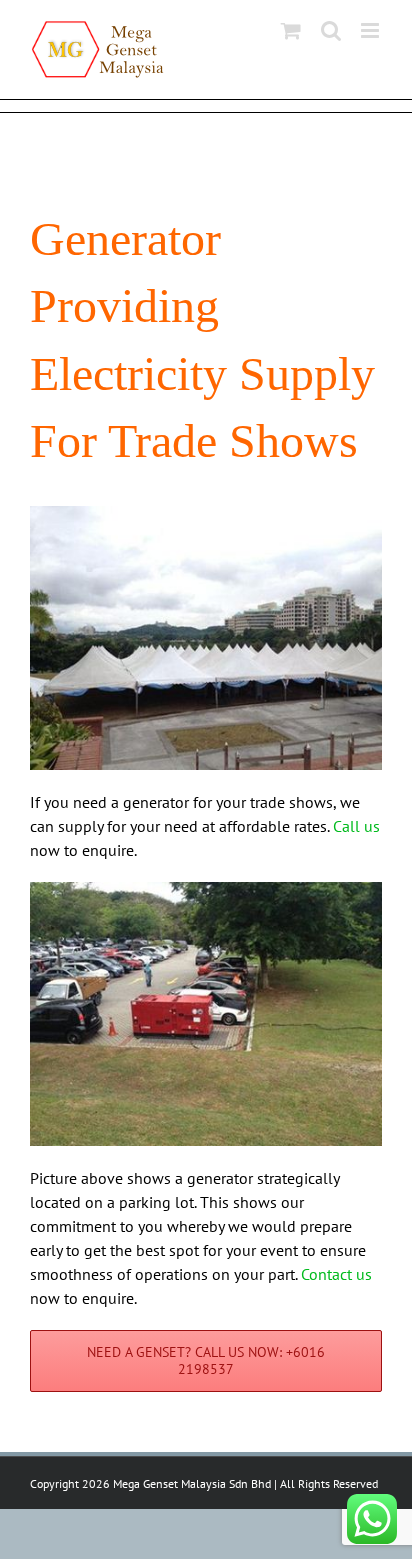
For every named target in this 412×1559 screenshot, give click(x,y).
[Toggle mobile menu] (371, 30)
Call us (356, 826)
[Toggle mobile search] (331, 30)
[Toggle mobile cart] (291, 30)
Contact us (336, 1274)
